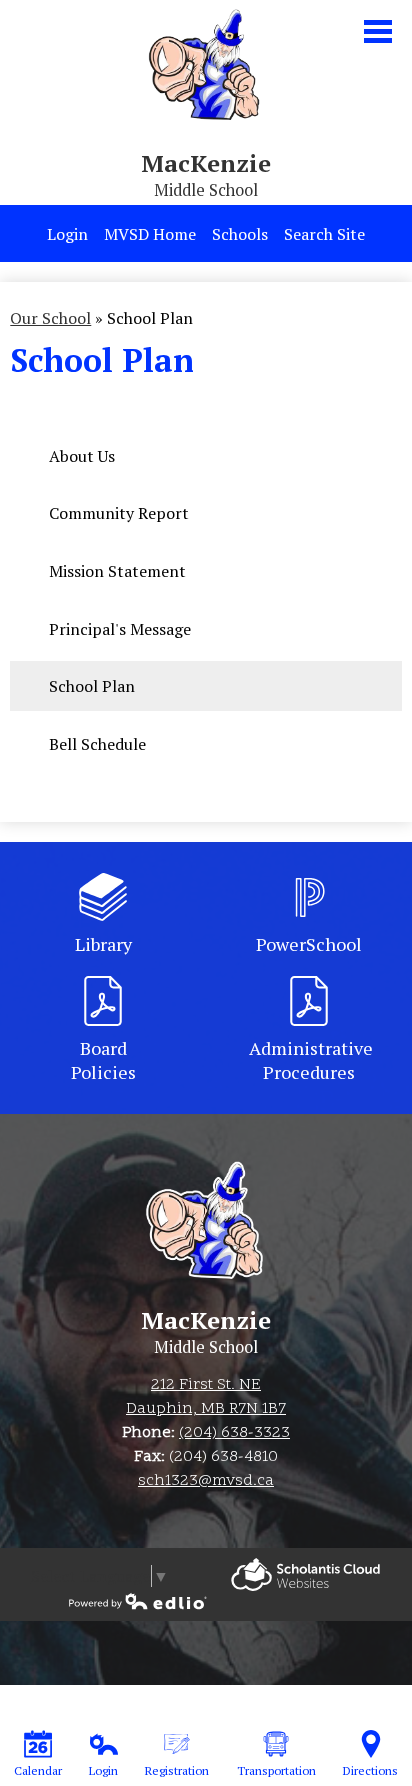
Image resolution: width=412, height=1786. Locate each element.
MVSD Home (150, 234)
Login (67, 234)
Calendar (38, 1770)
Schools (240, 234)
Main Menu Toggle (378, 31)
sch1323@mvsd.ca (206, 1481)
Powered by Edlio (305, 1574)
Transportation (276, 1770)
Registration (177, 1770)
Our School (50, 318)
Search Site (324, 234)
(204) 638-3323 (234, 1433)
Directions (370, 1770)
